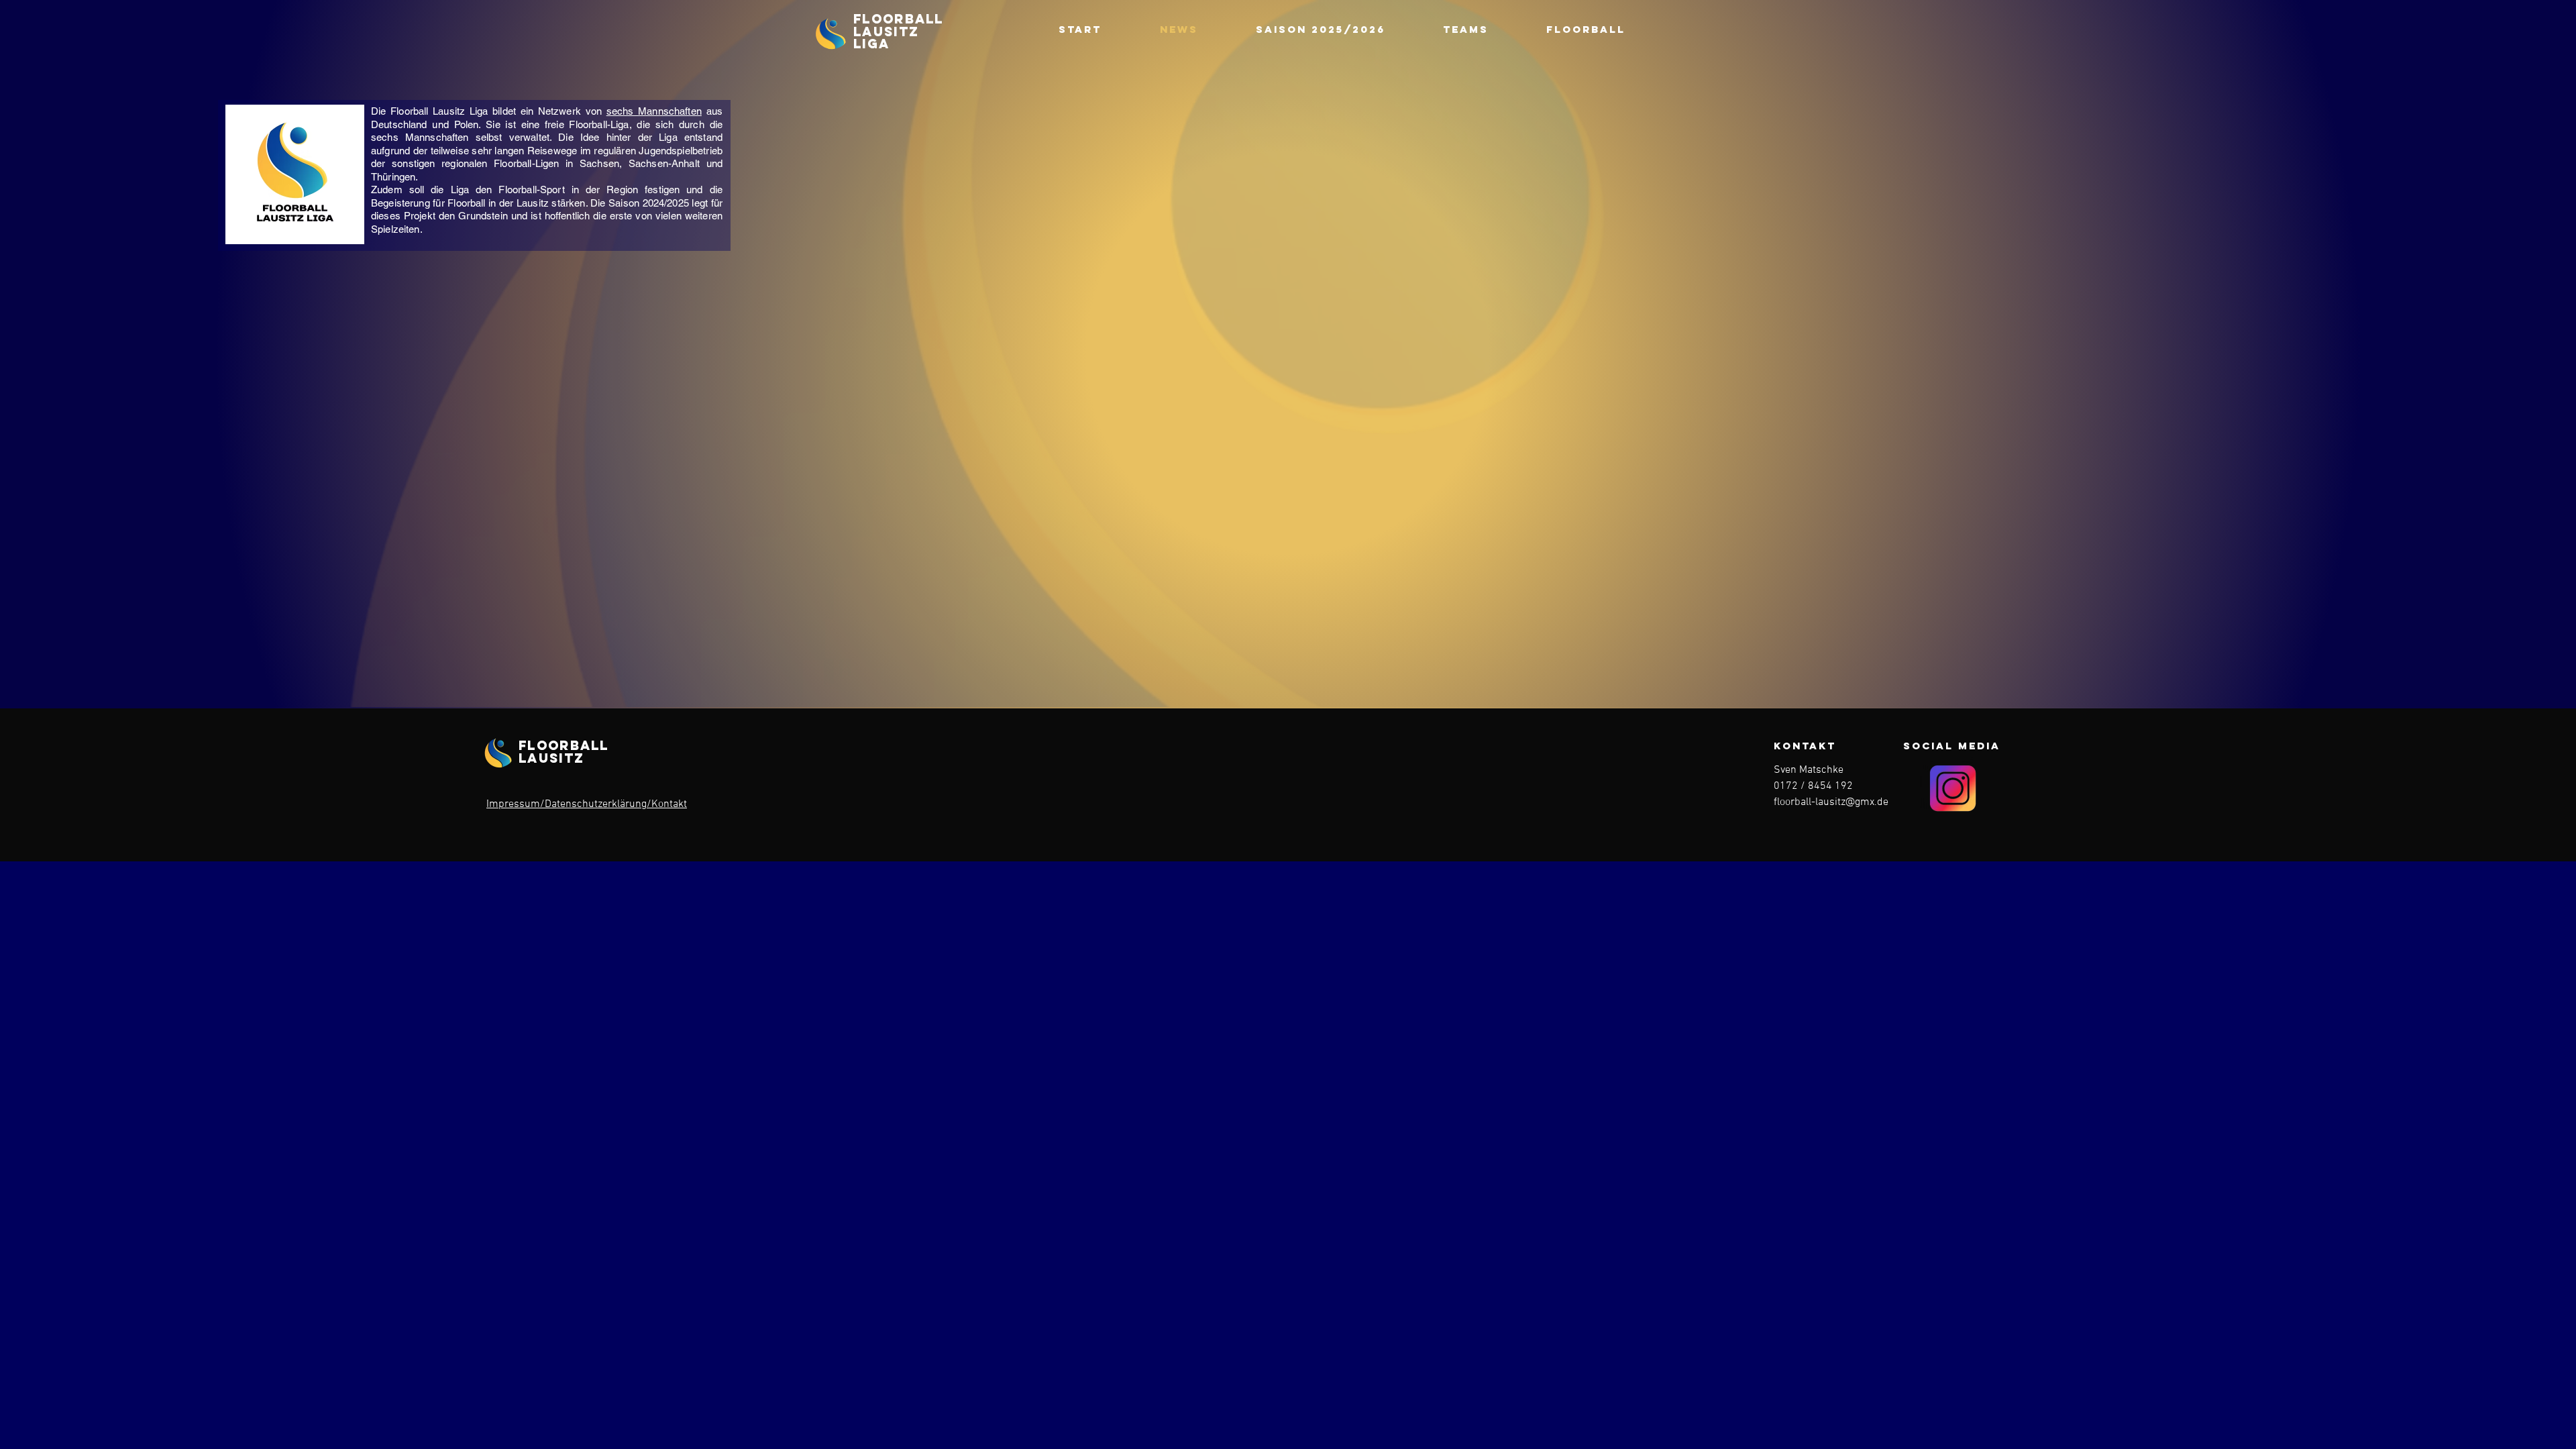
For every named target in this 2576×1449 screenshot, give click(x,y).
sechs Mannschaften (654, 111)
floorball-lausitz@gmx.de (1831, 802)
